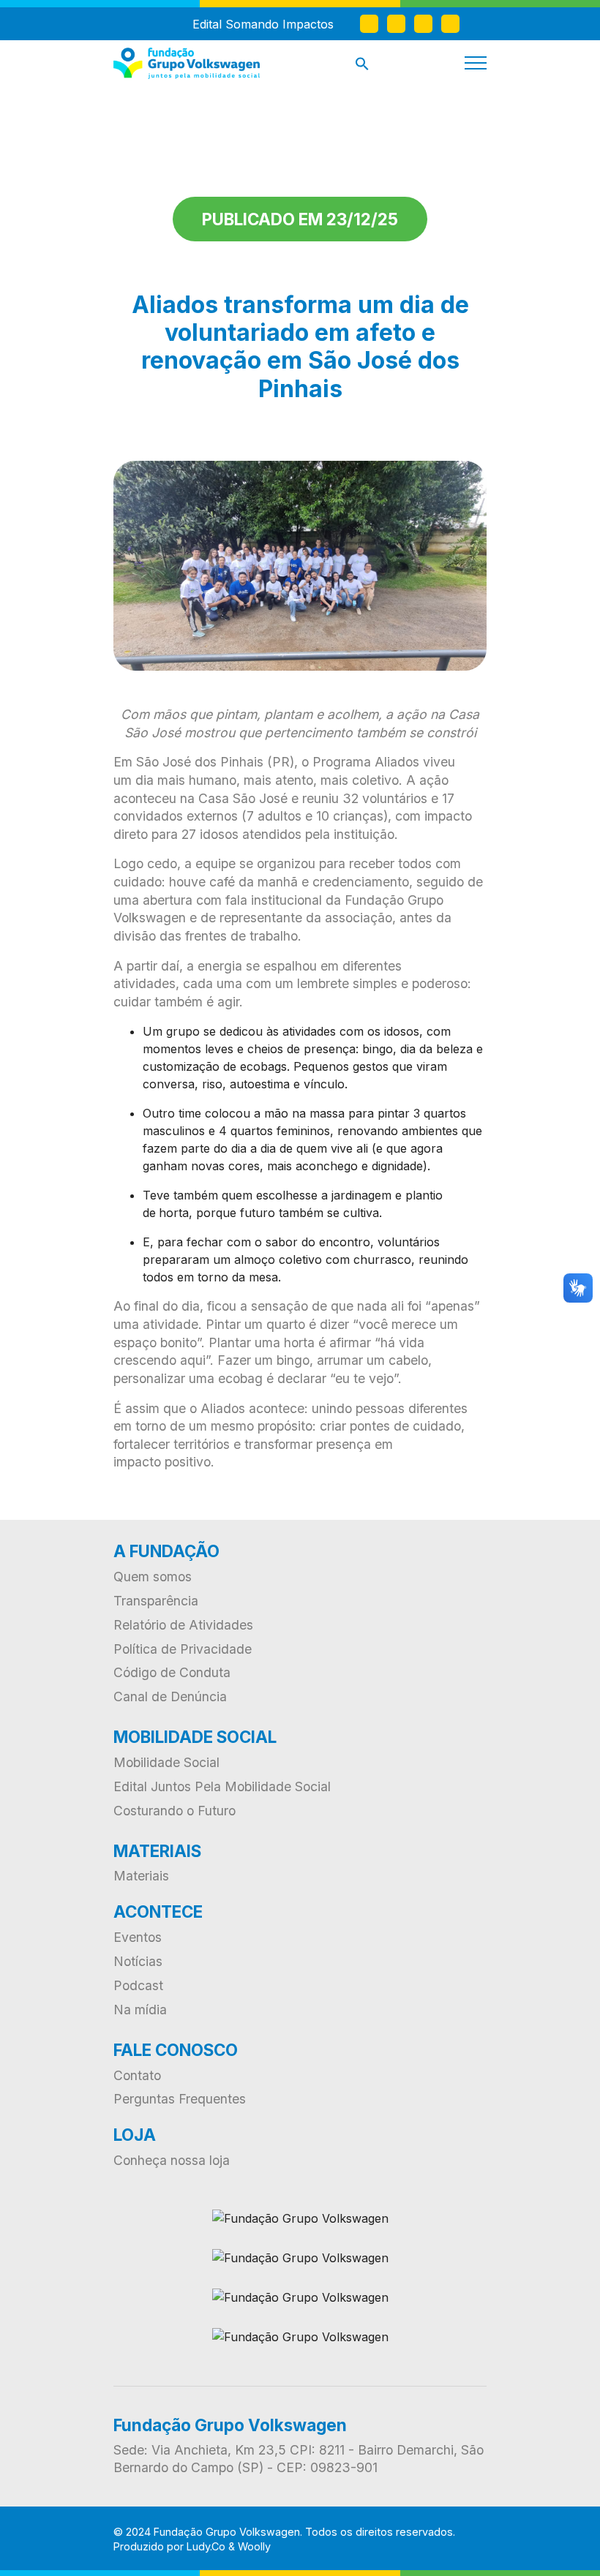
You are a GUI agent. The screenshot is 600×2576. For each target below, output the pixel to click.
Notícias (138, 1961)
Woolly (254, 2546)
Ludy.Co (206, 2546)
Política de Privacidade (183, 1649)
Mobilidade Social (166, 1762)
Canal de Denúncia (170, 1696)
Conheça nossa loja (172, 2160)
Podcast (138, 1985)
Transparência (156, 1601)
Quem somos (153, 1577)
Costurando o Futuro (175, 1811)
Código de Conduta (172, 1672)
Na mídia (140, 2010)
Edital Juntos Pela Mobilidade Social (222, 1786)
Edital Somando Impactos (263, 24)
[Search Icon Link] (362, 67)
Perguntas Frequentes (180, 2099)
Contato (137, 2075)
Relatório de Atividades (183, 1625)
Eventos (138, 1937)
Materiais (141, 1876)
